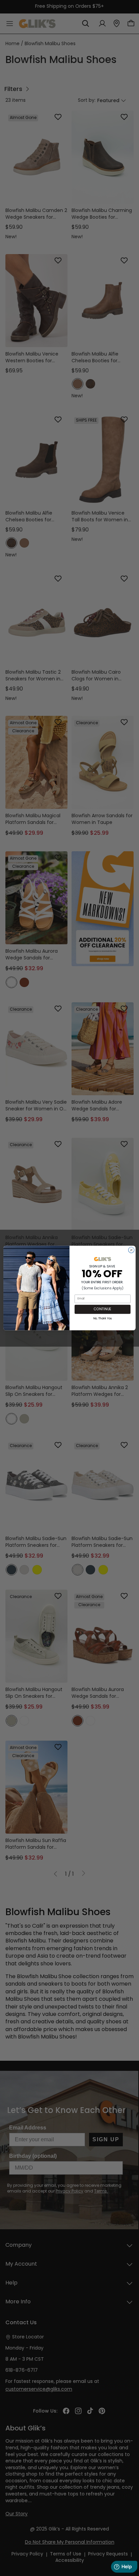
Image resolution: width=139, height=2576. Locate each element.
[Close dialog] (131, 1250)
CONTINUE (102, 1309)
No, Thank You (103, 1318)
